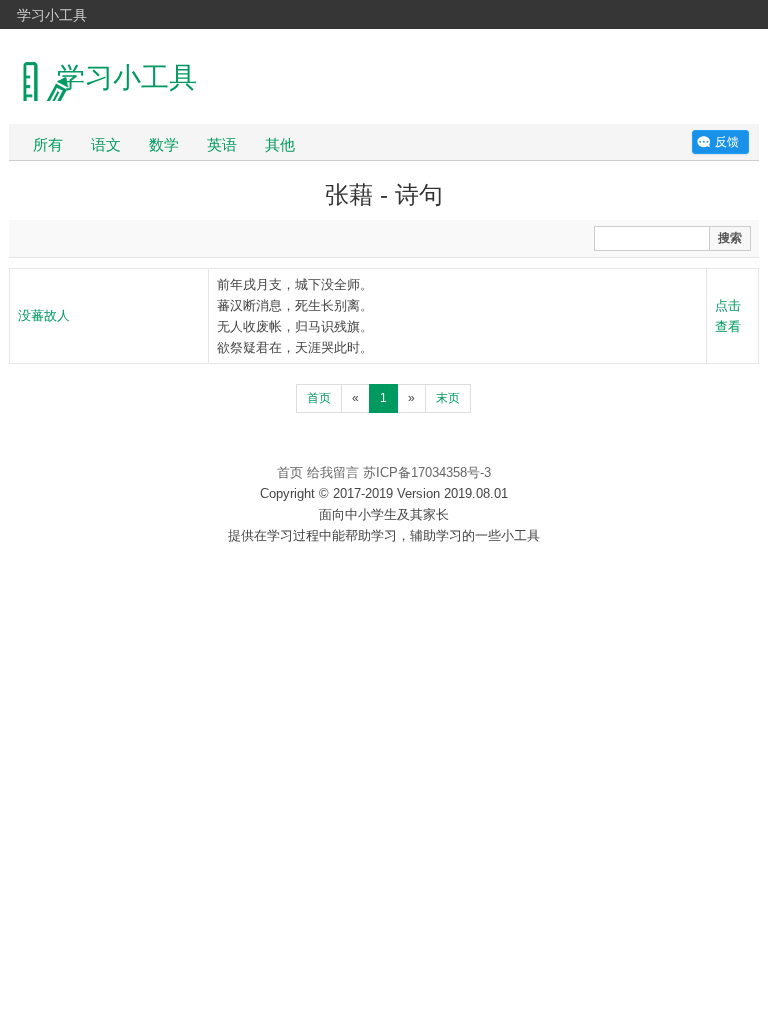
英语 (222, 144)
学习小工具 (52, 14)
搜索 (730, 238)
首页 (319, 398)
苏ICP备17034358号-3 (427, 472)
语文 (106, 144)
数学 (164, 144)
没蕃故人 (44, 315)
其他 (280, 144)
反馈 (727, 142)
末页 (448, 398)
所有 (48, 144)
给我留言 (333, 472)
